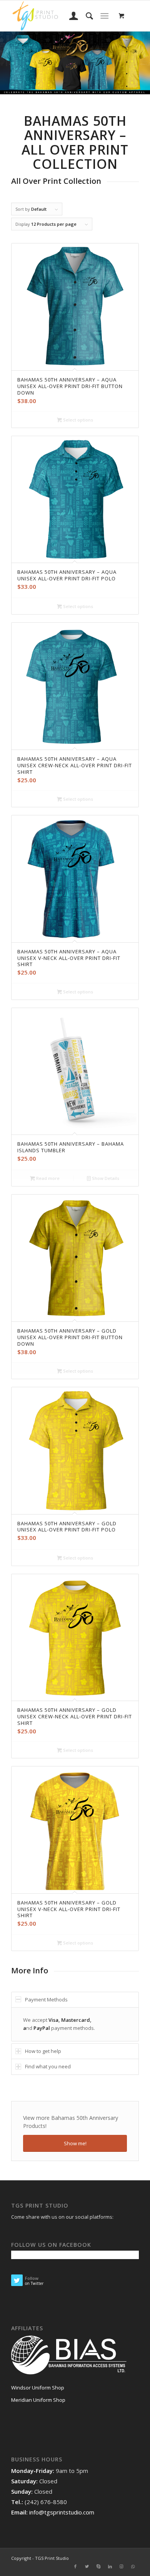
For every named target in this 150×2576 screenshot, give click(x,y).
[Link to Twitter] (87, 2566)
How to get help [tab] (43, 2051)
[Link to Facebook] (75, 2566)
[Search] (86, 16)
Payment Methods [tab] (46, 1999)
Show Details (105, 1178)
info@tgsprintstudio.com (62, 2512)
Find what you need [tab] (48, 2066)
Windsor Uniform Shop (38, 2388)
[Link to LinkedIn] (110, 2566)
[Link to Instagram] (122, 2566)
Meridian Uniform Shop (38, 2400)
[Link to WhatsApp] (133, 2566)
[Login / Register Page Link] (70, 16)
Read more (47, 1178)
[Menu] (104, 16)
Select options (77, 420)
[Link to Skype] (98, 2566)
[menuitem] (70, 16)
